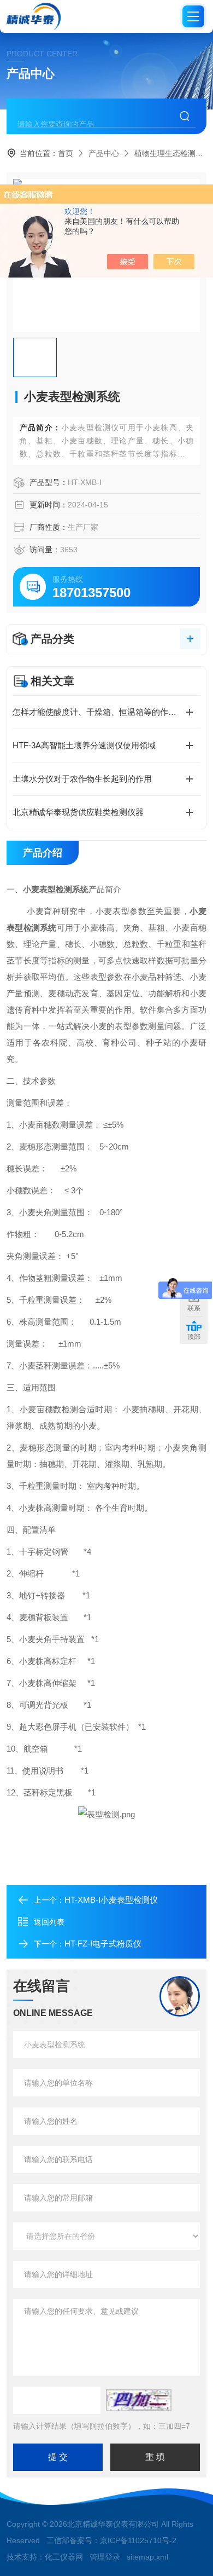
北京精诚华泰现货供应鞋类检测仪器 (78, 812)
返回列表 (49, 1922)
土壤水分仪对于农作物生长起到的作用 (82, 779)
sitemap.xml (147, 2557)
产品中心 (104, 153)
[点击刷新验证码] (139, 2400)
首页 (66, 153)
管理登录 (105, 2557)
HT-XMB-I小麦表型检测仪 (111, 1900)
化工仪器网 (64, 2557)
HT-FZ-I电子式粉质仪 (103, 1943)
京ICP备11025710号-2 (138, 2540)
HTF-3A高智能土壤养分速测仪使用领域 (84, 745)
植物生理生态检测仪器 (173, 153)
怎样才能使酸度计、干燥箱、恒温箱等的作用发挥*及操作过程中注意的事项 (106, 712)
